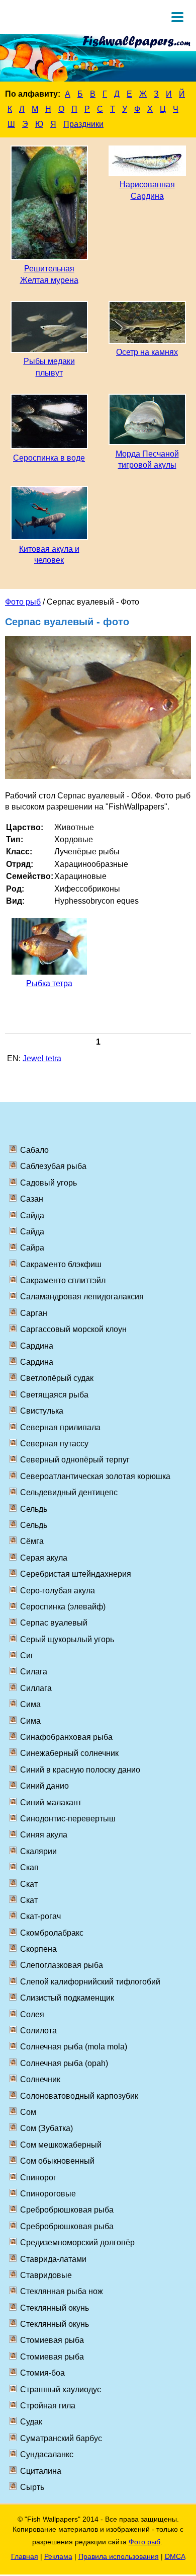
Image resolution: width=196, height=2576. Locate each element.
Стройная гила (48, 2406)
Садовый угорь (48, 1183)
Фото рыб (23, 602)
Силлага (36, 1688)
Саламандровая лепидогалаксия (82, 1297)
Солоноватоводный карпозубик (79, 2096)
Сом (28, 2112)
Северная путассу (54, 1444)
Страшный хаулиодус (61, 2389)
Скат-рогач (40, 1916)
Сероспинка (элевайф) (63, 1607)
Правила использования (119, 2556)
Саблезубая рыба (53, 1166)
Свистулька (42, 1411)
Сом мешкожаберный (61, 2145)
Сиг (27, 1655)
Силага (34, 1672)
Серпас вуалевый (54, 1623)
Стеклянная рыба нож (62, 2291)
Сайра (32, 1248)
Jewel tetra (42, 1058)
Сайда (32, 1216)
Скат (29, 1884)
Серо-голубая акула (58, 1591)
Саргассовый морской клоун (73, 1329)
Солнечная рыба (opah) (64, 2063)
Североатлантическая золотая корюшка (95, 1476)
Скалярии (38, 1851)
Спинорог (38, 2178)
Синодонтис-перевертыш (68, 1819)
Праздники (83, 124)
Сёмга (32, 1541)
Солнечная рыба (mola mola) (74, 2047)
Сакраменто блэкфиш (61, 1264)
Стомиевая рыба (52, 2340)
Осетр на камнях (147, 352)
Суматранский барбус (61, 2438)
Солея (32, 2014)
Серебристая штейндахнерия (76, 1574)
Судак (31, 2422)
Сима (30, 1704)
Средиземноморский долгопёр (77, 2242)
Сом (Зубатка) (46, 2128)
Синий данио (44, 1786)
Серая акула (44, 1558)
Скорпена (38, 1949)
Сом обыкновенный (57, 2161)
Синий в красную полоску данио (80, 1770)
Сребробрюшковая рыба (67, 2210)
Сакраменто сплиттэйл (63, 1280)
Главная (25, 2556)
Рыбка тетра (49, 983)
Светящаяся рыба (54, 1395)
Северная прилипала (60, 1427)
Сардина (37, 1346)
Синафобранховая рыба (66, 1737)
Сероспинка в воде (49, 458)
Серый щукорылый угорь (67, 1639)
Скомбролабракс (52, 1933)
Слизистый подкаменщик (67, 1998)
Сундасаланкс (47, 2454)
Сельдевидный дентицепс (69, 1492)
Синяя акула (44, 1835)
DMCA (175, 2556)
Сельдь (34, 1509)
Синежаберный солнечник (69, 1753)
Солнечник (40, 2079)
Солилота (38, 2031)
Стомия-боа (42, 2373)
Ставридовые (46, 2275)
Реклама (58, 2556)
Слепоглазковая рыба (62, 1965)
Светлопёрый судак (57, 1378)
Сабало (34, 1150)
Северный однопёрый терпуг (75, 1460)
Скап (29, 1867)
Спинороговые (48, 2194)
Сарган (34, 1313)
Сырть (32, 2487)
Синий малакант (51, 1802)
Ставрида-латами (53, 2259)
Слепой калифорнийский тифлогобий (90, 1982)
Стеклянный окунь (55, 2308)
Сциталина (41, 2471)
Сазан (32, 1199)
